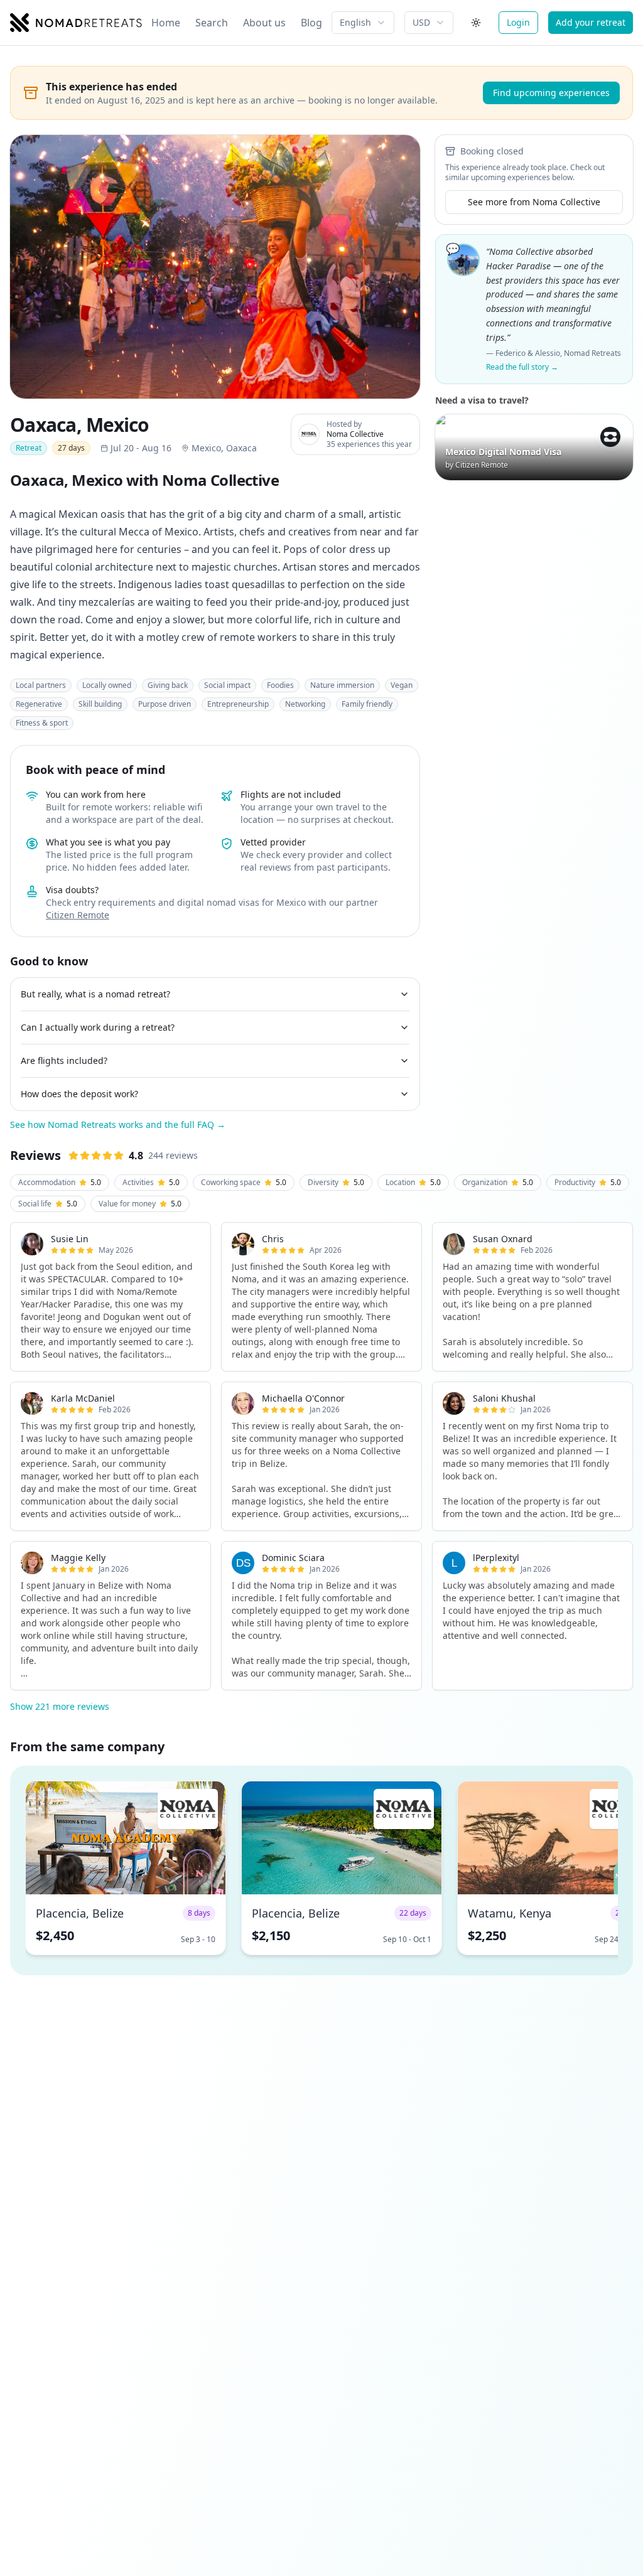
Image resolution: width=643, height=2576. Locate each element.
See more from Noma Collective (534, 202)
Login (518, 22)
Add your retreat (591, 22)
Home (166, 23)
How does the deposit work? (79, 1094)
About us (264, 23)
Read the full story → (522, 367)
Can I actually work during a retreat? (98, 1027)
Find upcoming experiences (551, 93)
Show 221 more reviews (60, 1706)
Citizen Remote (78, 915)
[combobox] (363, 23)
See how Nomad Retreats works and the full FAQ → (118, 1124)
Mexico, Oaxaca (224, 448)
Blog (311, 23)
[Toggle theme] (476, 23)
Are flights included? (64, 1060)
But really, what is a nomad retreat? (95, 994)
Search (212, 23)
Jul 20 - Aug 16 (141, 448)
